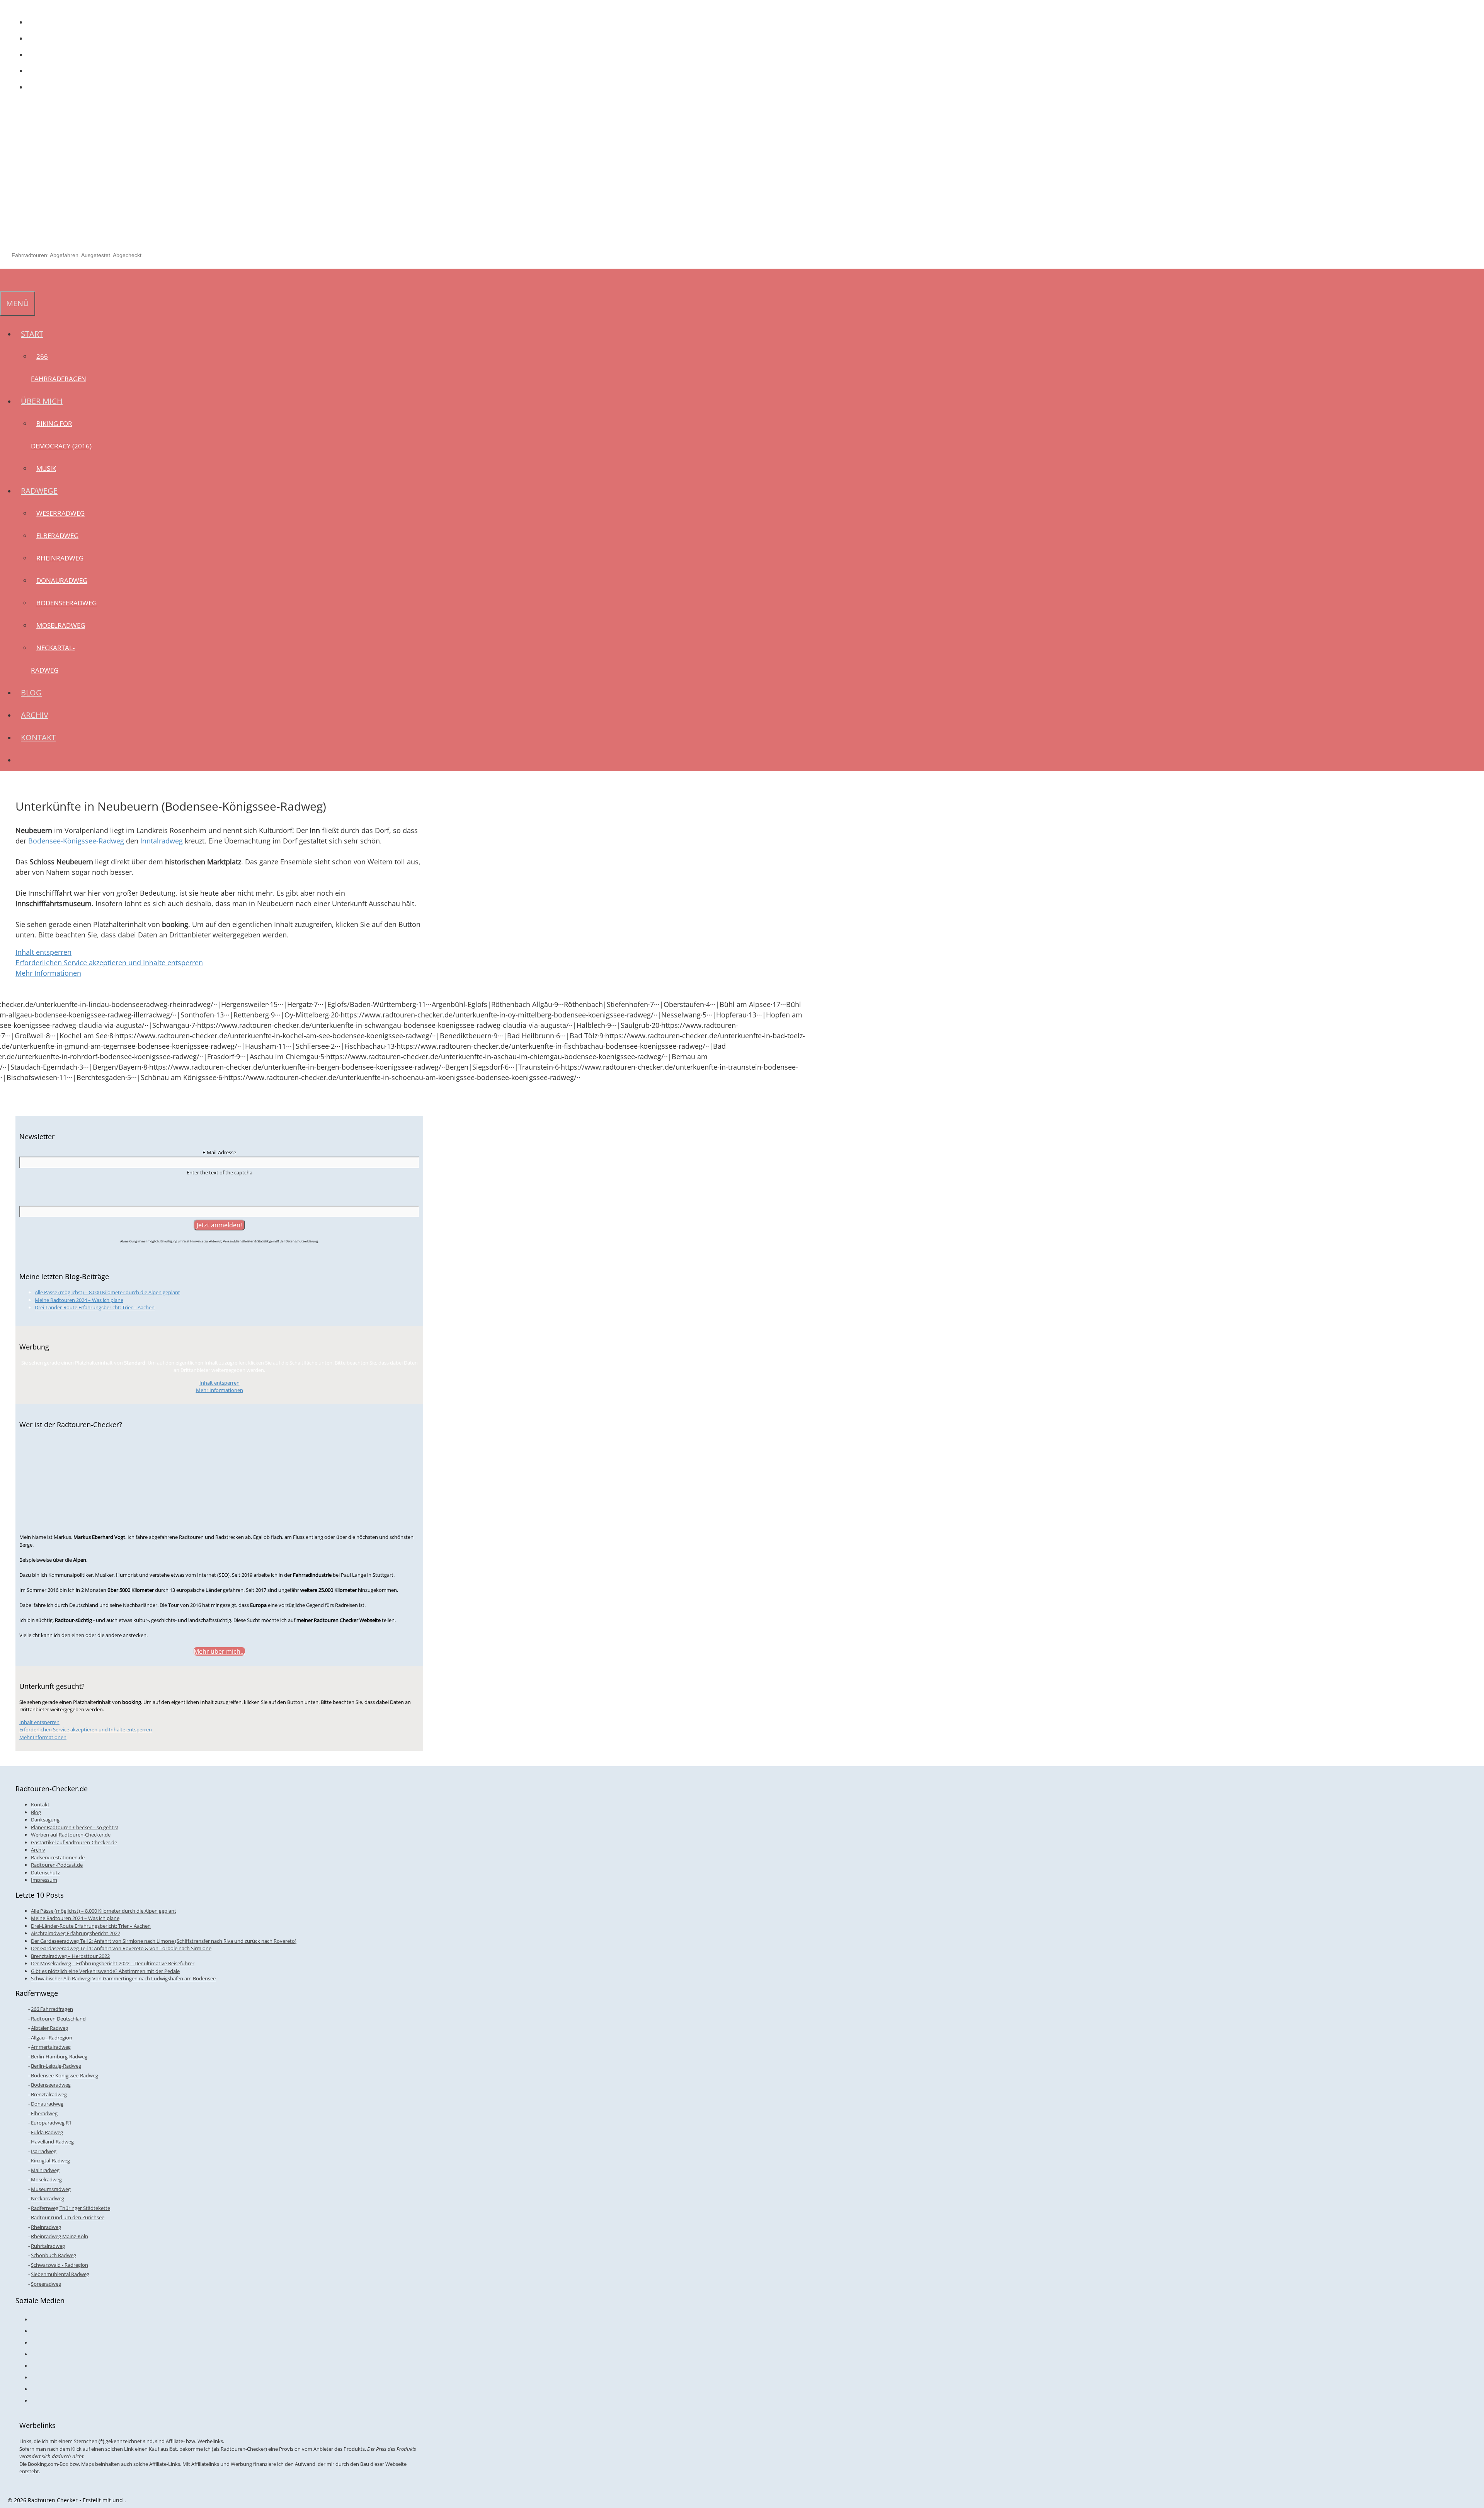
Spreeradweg (46, 2284)
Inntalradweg (162, 841)
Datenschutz (45, 1872)
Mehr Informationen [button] (48, 973)
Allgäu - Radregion (52, 2038)
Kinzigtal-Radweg (50, 2160)
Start (32, 334)
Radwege (39, 491)
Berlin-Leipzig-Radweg (56, 2066)
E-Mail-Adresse (219, 1152)
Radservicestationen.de (58, 1857)
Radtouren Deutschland (58, 2019)
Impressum (44, 1880)
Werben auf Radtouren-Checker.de (71, 1835)
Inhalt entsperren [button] (43, 952)
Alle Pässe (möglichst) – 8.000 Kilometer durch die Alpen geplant (107, 1292)
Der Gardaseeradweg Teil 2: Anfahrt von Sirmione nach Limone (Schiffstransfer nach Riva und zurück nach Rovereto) (164, 1941)
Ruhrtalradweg (48, 2246)
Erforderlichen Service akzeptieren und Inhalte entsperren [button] (109, 963)
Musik (46, 468)
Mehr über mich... (219, 1651)
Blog (31, 693)
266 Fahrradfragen (52, 2009)
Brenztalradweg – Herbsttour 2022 (70, 1956)
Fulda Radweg (47, 2132)
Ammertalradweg (51, 2047)
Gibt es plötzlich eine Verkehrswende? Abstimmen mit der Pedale (105, 1971)
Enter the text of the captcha (220, 1172)
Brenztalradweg (49, 2094)
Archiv (35, 715)
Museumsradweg (51, 2189)
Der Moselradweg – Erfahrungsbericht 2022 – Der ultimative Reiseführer (113, 1963)
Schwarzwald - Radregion (60, 2265)
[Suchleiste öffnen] (5, 280)
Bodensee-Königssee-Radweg (76, 841)
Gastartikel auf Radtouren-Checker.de (74, 1842)
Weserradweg (60, 513)
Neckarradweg (48, 2198)
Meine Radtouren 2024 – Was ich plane (79, 1300)
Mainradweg (45, 2170)
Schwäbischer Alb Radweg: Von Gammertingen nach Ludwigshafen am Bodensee (123, 1978)
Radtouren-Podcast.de (57, 1865)
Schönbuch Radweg (54, 2255)
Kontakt (38, 737)
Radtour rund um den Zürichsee (68, 2217)
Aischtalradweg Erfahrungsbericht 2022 (76, 1933)
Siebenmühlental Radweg (60, 2274)
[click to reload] (220, 1190)
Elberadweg (57, 536)
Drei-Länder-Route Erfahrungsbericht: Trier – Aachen (95, 1307)
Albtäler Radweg (49, 2028)
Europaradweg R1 (51, 2123)
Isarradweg (44, 2151)
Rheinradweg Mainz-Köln (60, 2236)
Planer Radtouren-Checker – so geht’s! (74, 1827)
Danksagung (45, 1820)
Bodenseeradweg (66, 603)
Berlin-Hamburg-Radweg (59, 2056)
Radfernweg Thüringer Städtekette (71, 2208)
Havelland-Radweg (52, 2142)
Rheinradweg (60, 558)
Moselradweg (61, 625)
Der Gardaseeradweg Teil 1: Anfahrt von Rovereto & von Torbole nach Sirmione (121, 1948)
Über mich (42, 401)
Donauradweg (62, 580)
